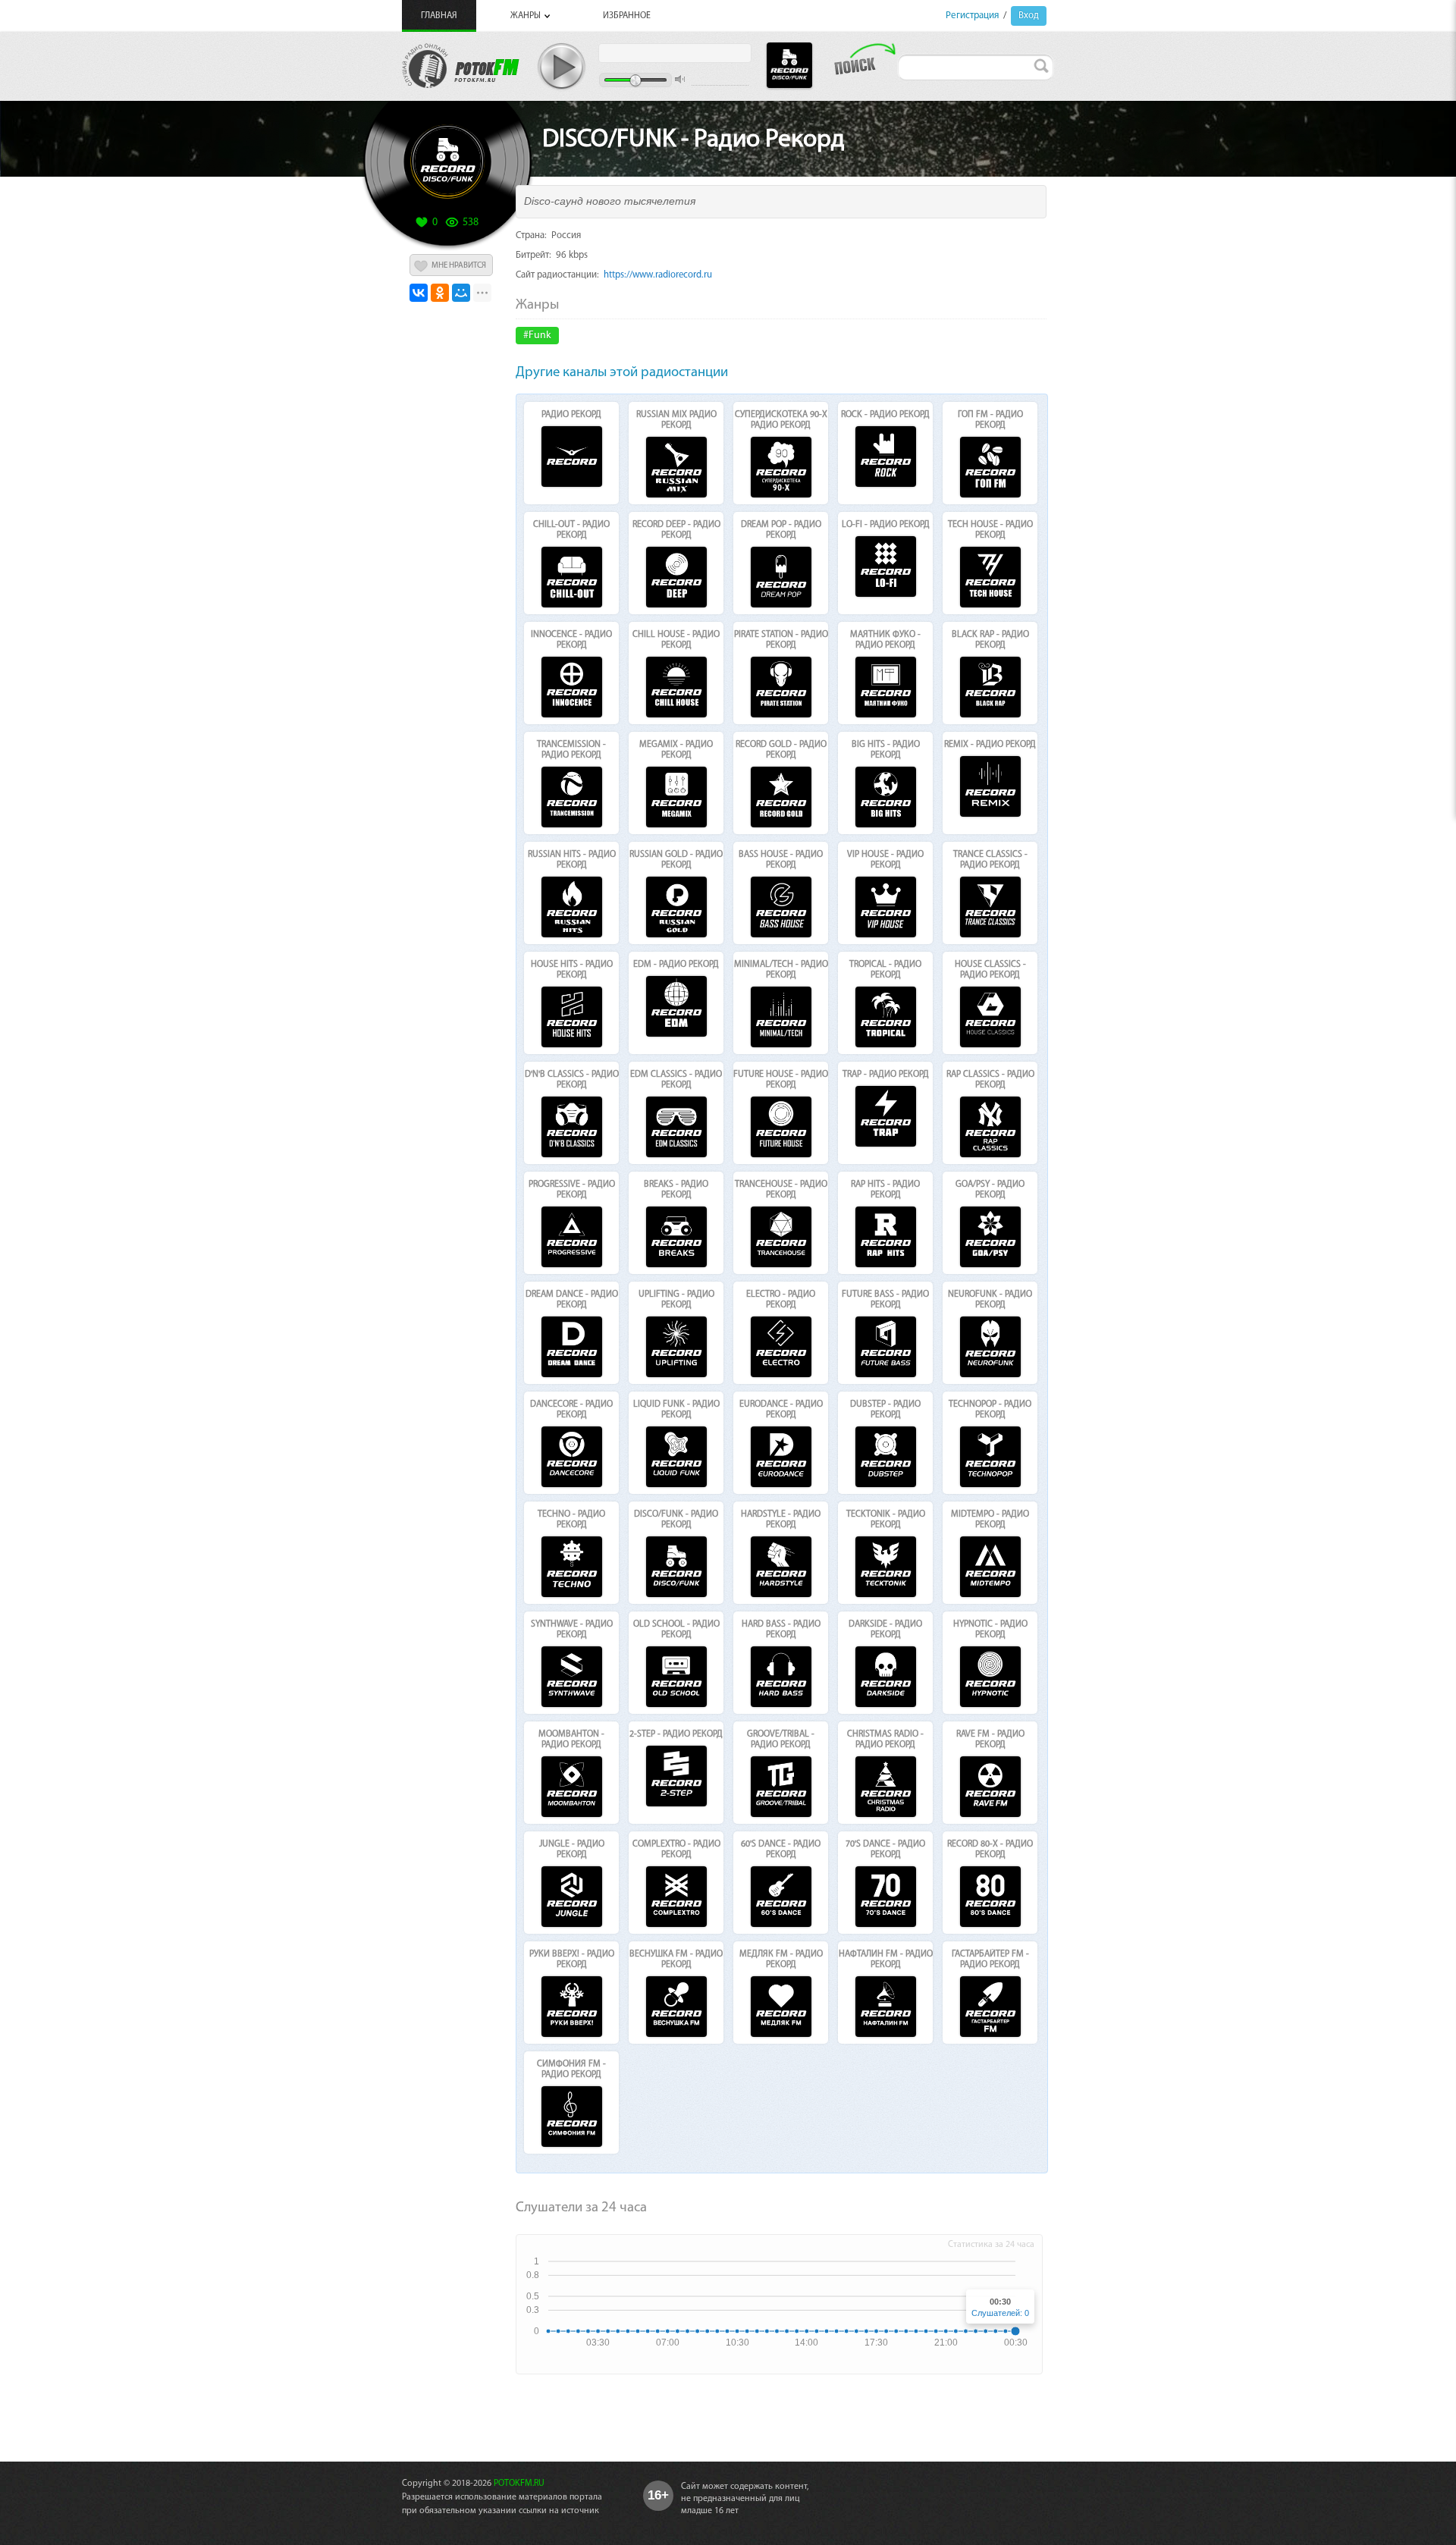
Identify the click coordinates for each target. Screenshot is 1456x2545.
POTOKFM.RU (519, 2484)
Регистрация (972, 16)
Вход (1029, 16)
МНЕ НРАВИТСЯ (459, 266)
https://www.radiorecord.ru (658, 275)
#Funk (537, 336)
